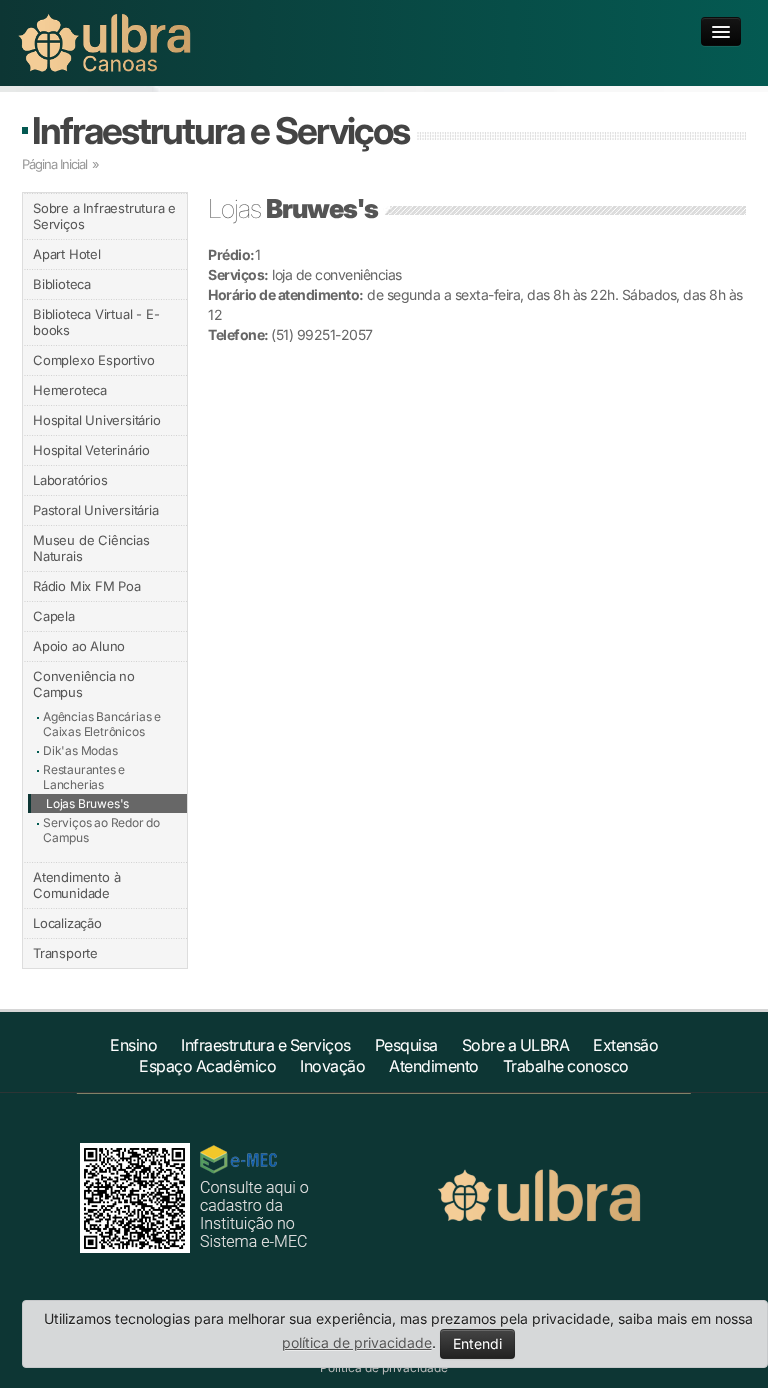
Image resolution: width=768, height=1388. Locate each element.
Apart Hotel (67, 254)
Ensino (133, 1045)
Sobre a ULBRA (516, 1045)
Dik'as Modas (80, 750)
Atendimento (434, 1066)
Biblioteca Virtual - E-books (96, 322)
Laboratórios (70, 480)
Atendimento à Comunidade (76, 885)
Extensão (625, 1045)
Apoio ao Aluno (79, 646)
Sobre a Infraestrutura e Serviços (104, 216)
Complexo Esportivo (93, 360)
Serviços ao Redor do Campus (101, 830)
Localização (67, 923)
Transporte (65, 953)
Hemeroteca (70, 390)
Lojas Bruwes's (87, 803)
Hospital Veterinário (91, 450)
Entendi (477, 1343)
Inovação (332, 1066)
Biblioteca (62, 284)
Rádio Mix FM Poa (87, 586)
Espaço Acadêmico (207, 1066)
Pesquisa (406, 1045)
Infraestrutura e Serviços (220, 130)
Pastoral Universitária (96, 510)
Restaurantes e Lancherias (84, 777)
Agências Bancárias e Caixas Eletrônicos (102, 724)
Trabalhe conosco (566, 1066)
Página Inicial (54, 164)
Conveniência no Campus (84, 684)
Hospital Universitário (97, 420)
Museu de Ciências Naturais (91, 548)
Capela (54, 616)
